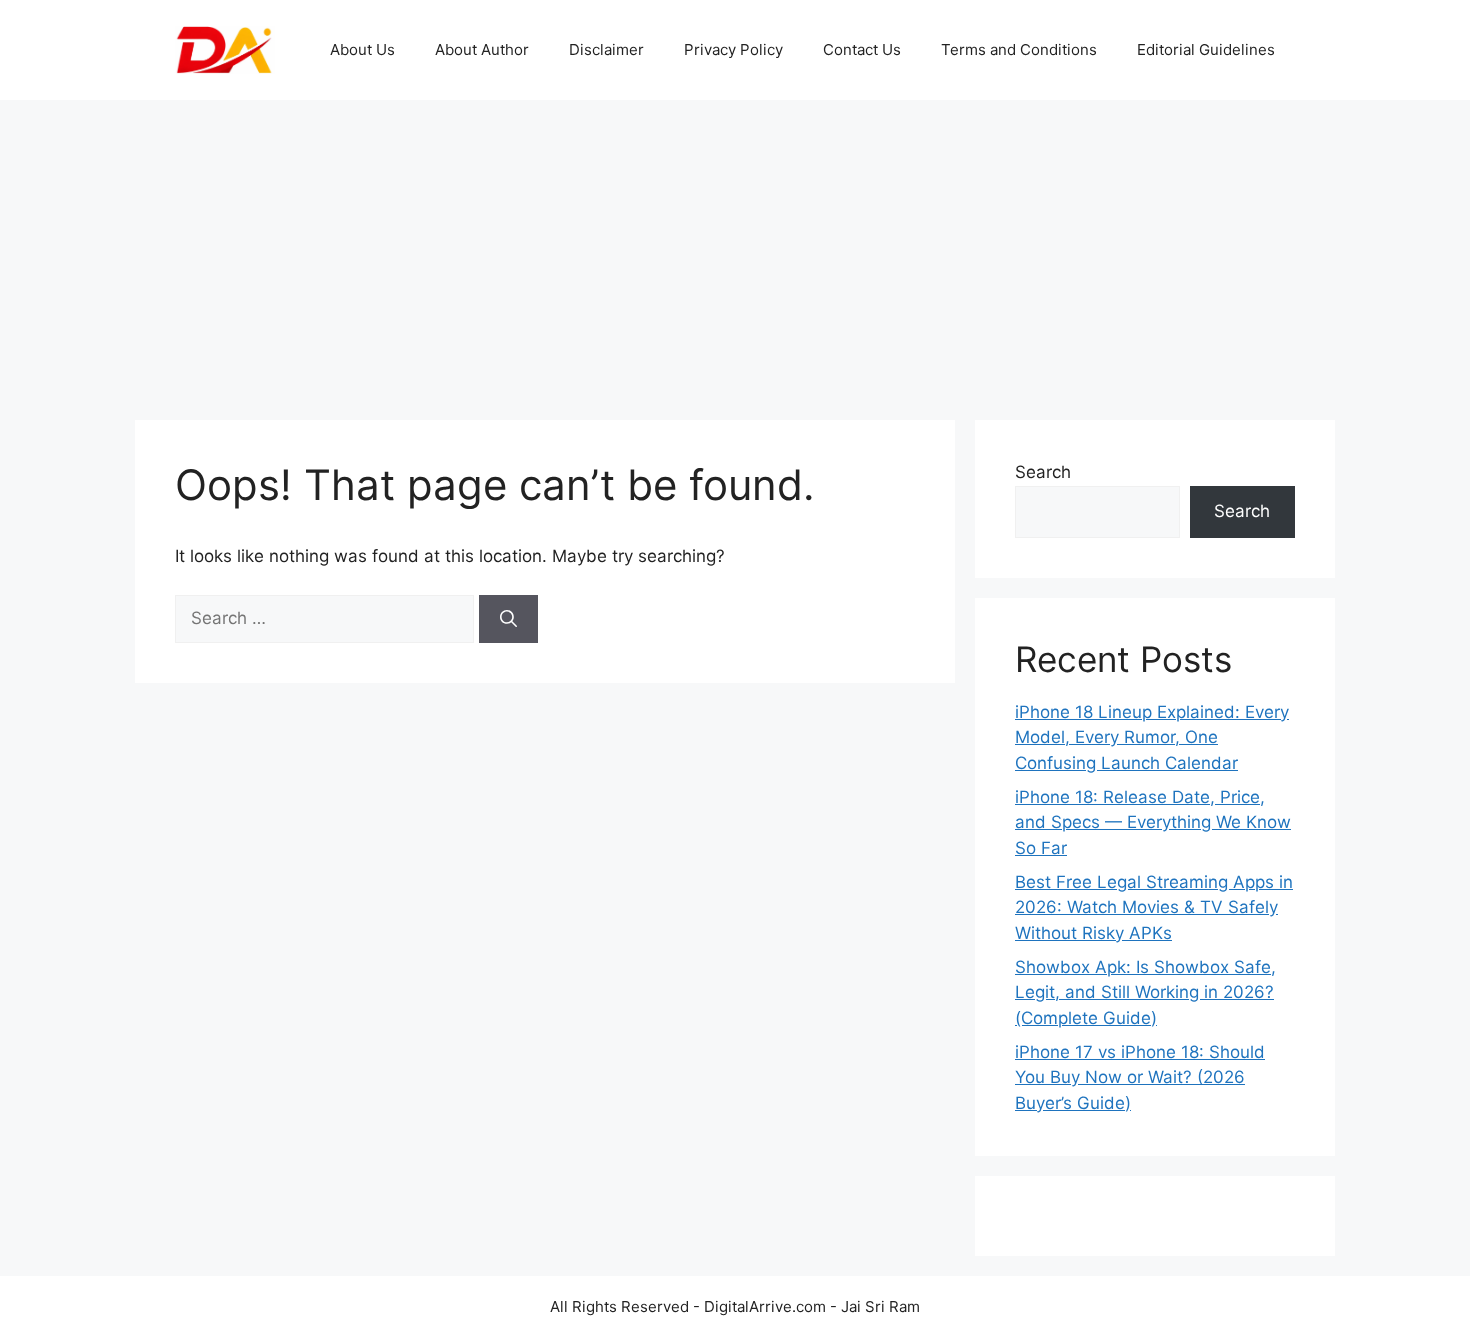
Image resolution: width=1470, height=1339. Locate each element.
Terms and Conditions (1019, 49)
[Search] (508, 619)
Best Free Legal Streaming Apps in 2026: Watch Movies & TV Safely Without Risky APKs (1154, 907)
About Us (362, 49)
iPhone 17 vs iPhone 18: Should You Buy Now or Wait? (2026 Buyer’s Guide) (1140, 1077)
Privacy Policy (733, 49)
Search (1043, 472)
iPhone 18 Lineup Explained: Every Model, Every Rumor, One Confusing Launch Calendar (1152, 737)
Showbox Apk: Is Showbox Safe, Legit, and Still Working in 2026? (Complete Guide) (1145, 992)
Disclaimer (606, 49)
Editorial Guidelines (1206, 49)
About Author (482, 49)
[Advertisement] (735, 250)
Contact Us (862, 49)
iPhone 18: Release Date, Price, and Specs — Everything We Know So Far (1153, 822)
